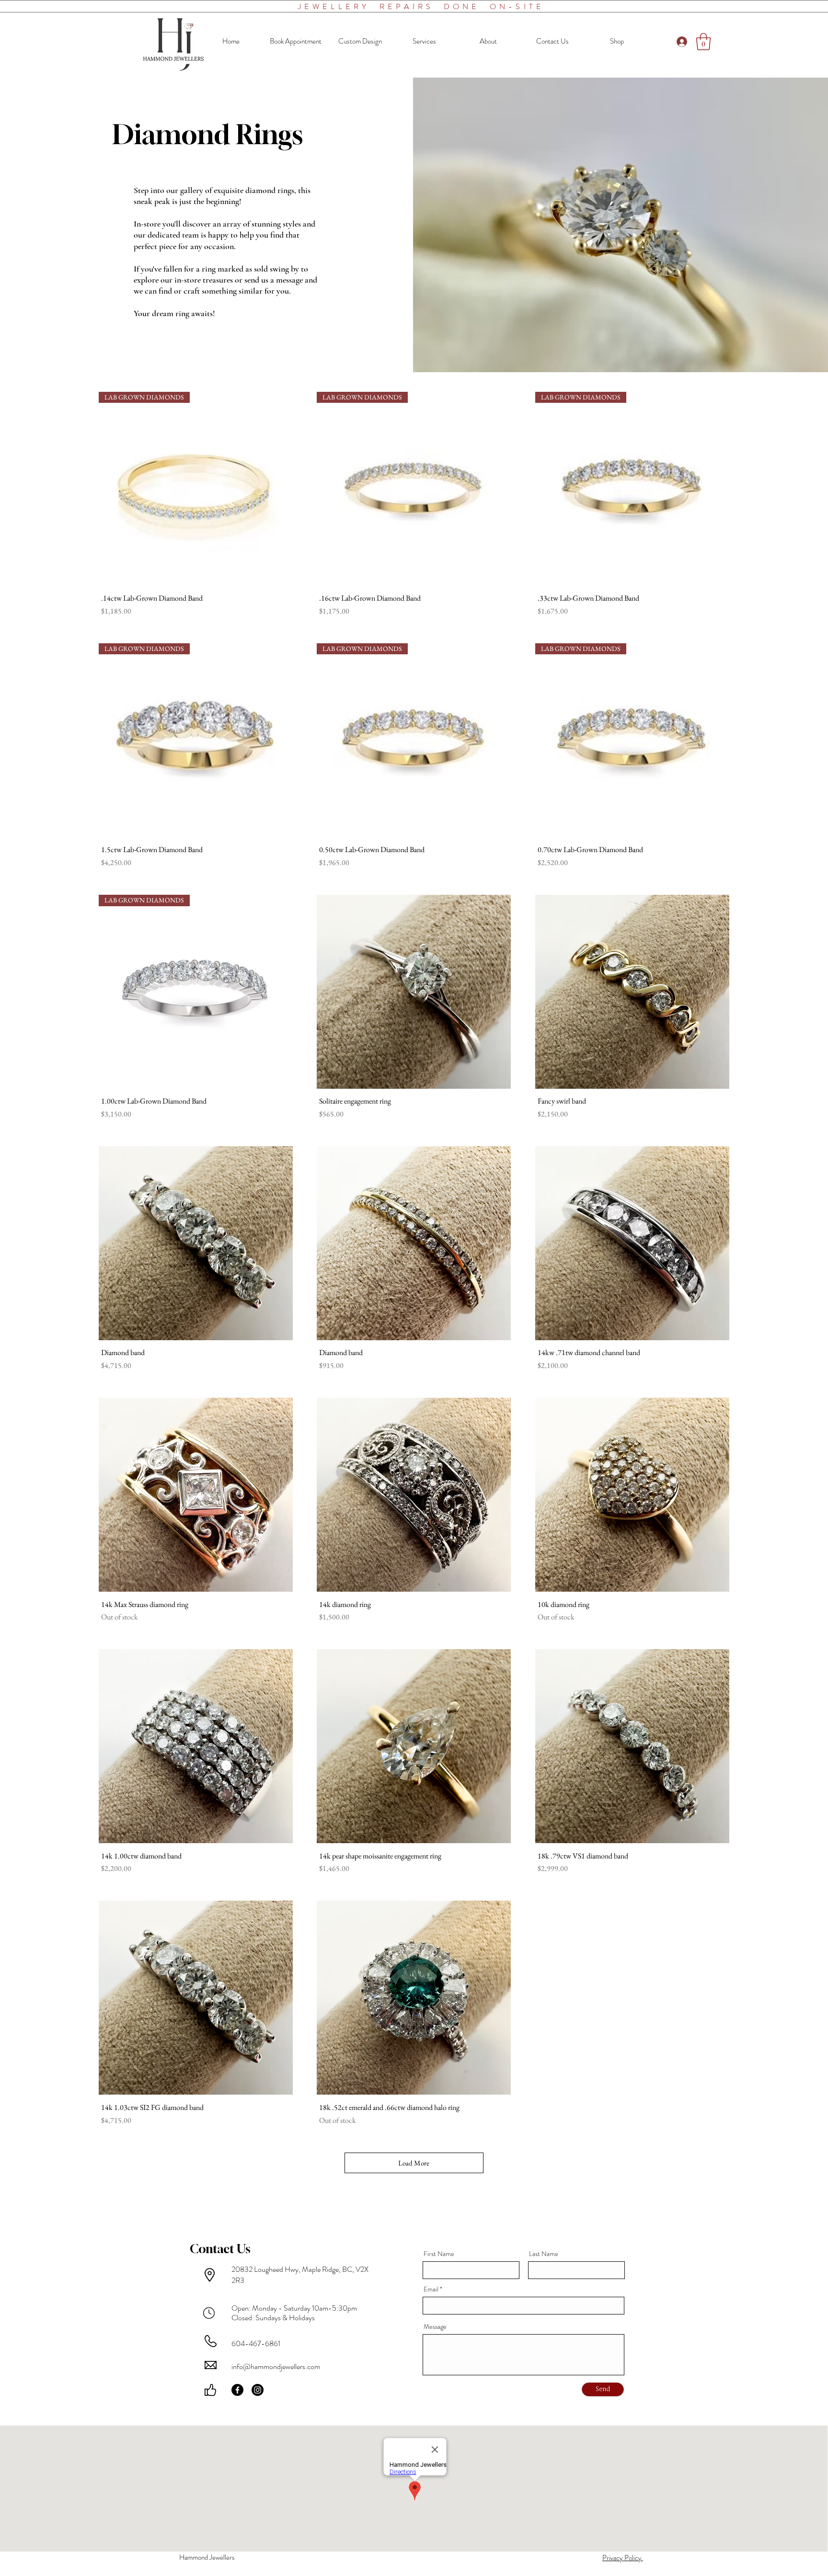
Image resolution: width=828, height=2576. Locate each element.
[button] (703, 42)
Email (431, 2289)
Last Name (544, 2254)
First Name (439, 2254)
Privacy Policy (623, 2558)
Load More (414, 2163)
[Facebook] (237, 2390)
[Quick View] (414, 992)
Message (435, 2326)
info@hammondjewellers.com (276, 2366)
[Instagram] (258, 2390)
